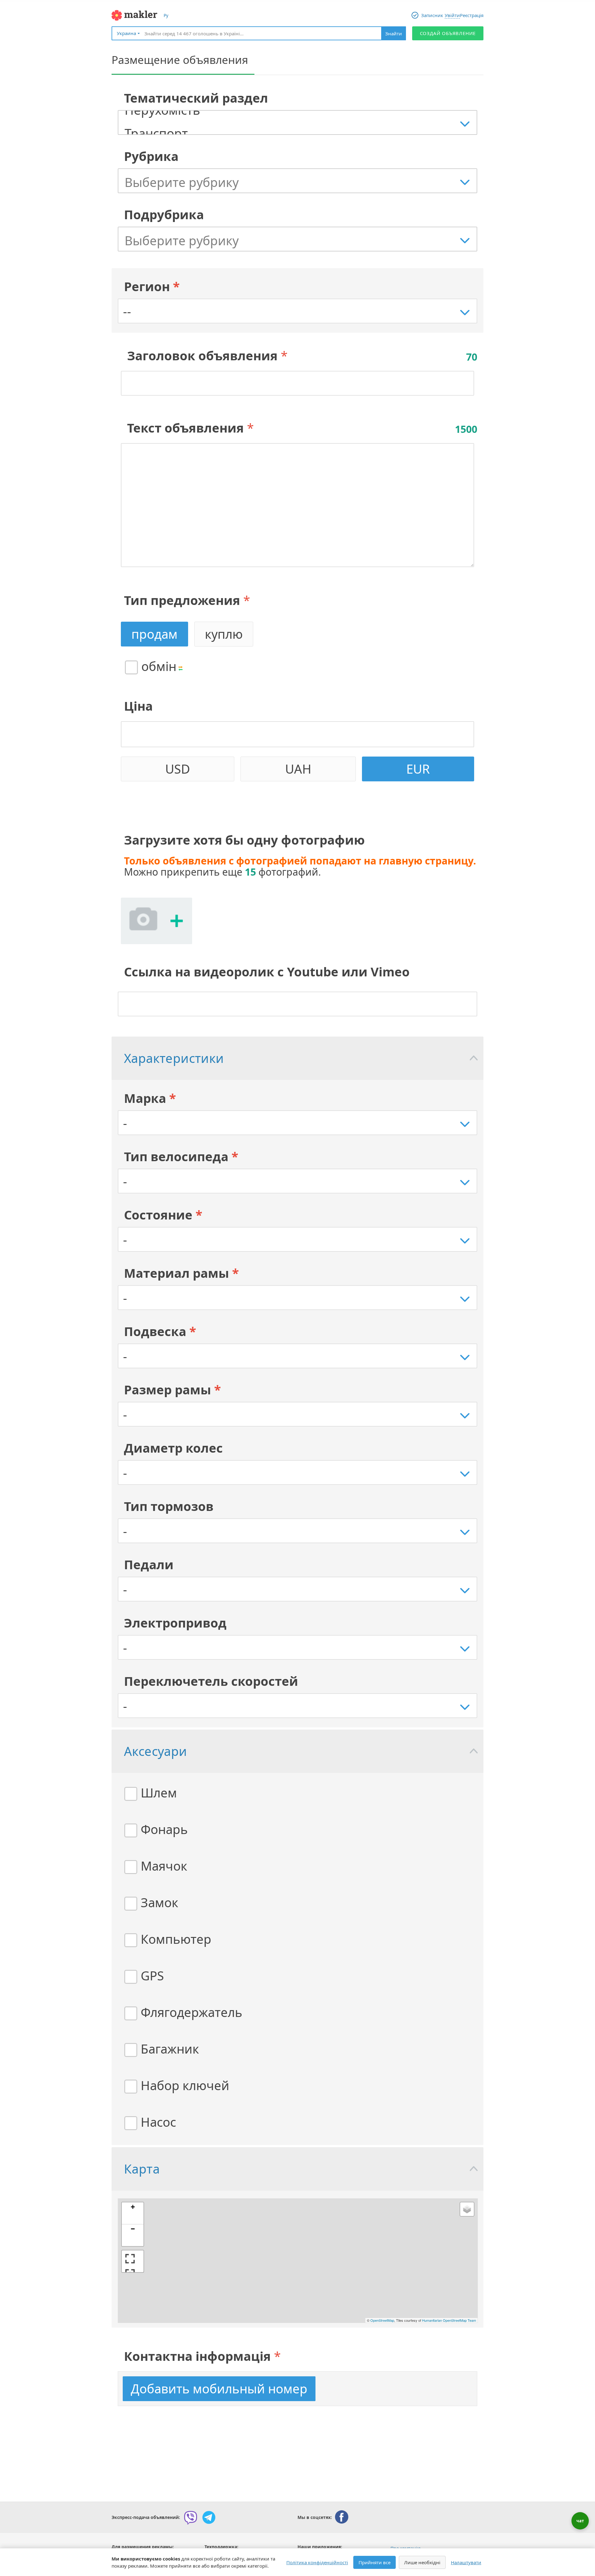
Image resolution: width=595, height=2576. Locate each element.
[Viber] (191, 2517)
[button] (133, 2213)
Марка (150, 1098)
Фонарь (164, 1829)
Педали (149, 1564)
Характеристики (174, 1058)
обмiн (159, 666)
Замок (159, 1902)
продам (154, 634)
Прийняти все (375, 2562)
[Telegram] (209, 2517)
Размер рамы (172, 1390)
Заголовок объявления (202, 355)
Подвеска (160, 1331)
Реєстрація (472, 15)
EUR (418, 769)
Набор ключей (185, 2085)
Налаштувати (466, 2562)
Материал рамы (181, 1273)
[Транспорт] (301, 133)
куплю (224, 634)
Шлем (159, 1793)
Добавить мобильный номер (219, 2389)
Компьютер (176, 1939)
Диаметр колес (173, 1448)
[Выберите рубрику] (301, 182)
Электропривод (175, 1623)
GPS (152, 1976)
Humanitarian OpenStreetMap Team (449, 2320)
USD (178, 769)
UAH (298, 769)
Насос (158, 2122)
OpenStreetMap (382, 2320)
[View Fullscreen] (133, 2261)
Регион (152, 286)
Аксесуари (156, 1751)
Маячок (164, 1866)
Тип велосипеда (181, 1156)
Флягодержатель (192, 2012)
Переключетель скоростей (211, 1681)
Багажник (170, 2049)
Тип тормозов (169, 1506)
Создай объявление (448, 33)
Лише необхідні (422, 2562)
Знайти (394, 33)
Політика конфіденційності (317, 2562)
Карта (142, 2169)
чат (580, 2521)
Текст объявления (185, 428)
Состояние (163, 1215)
